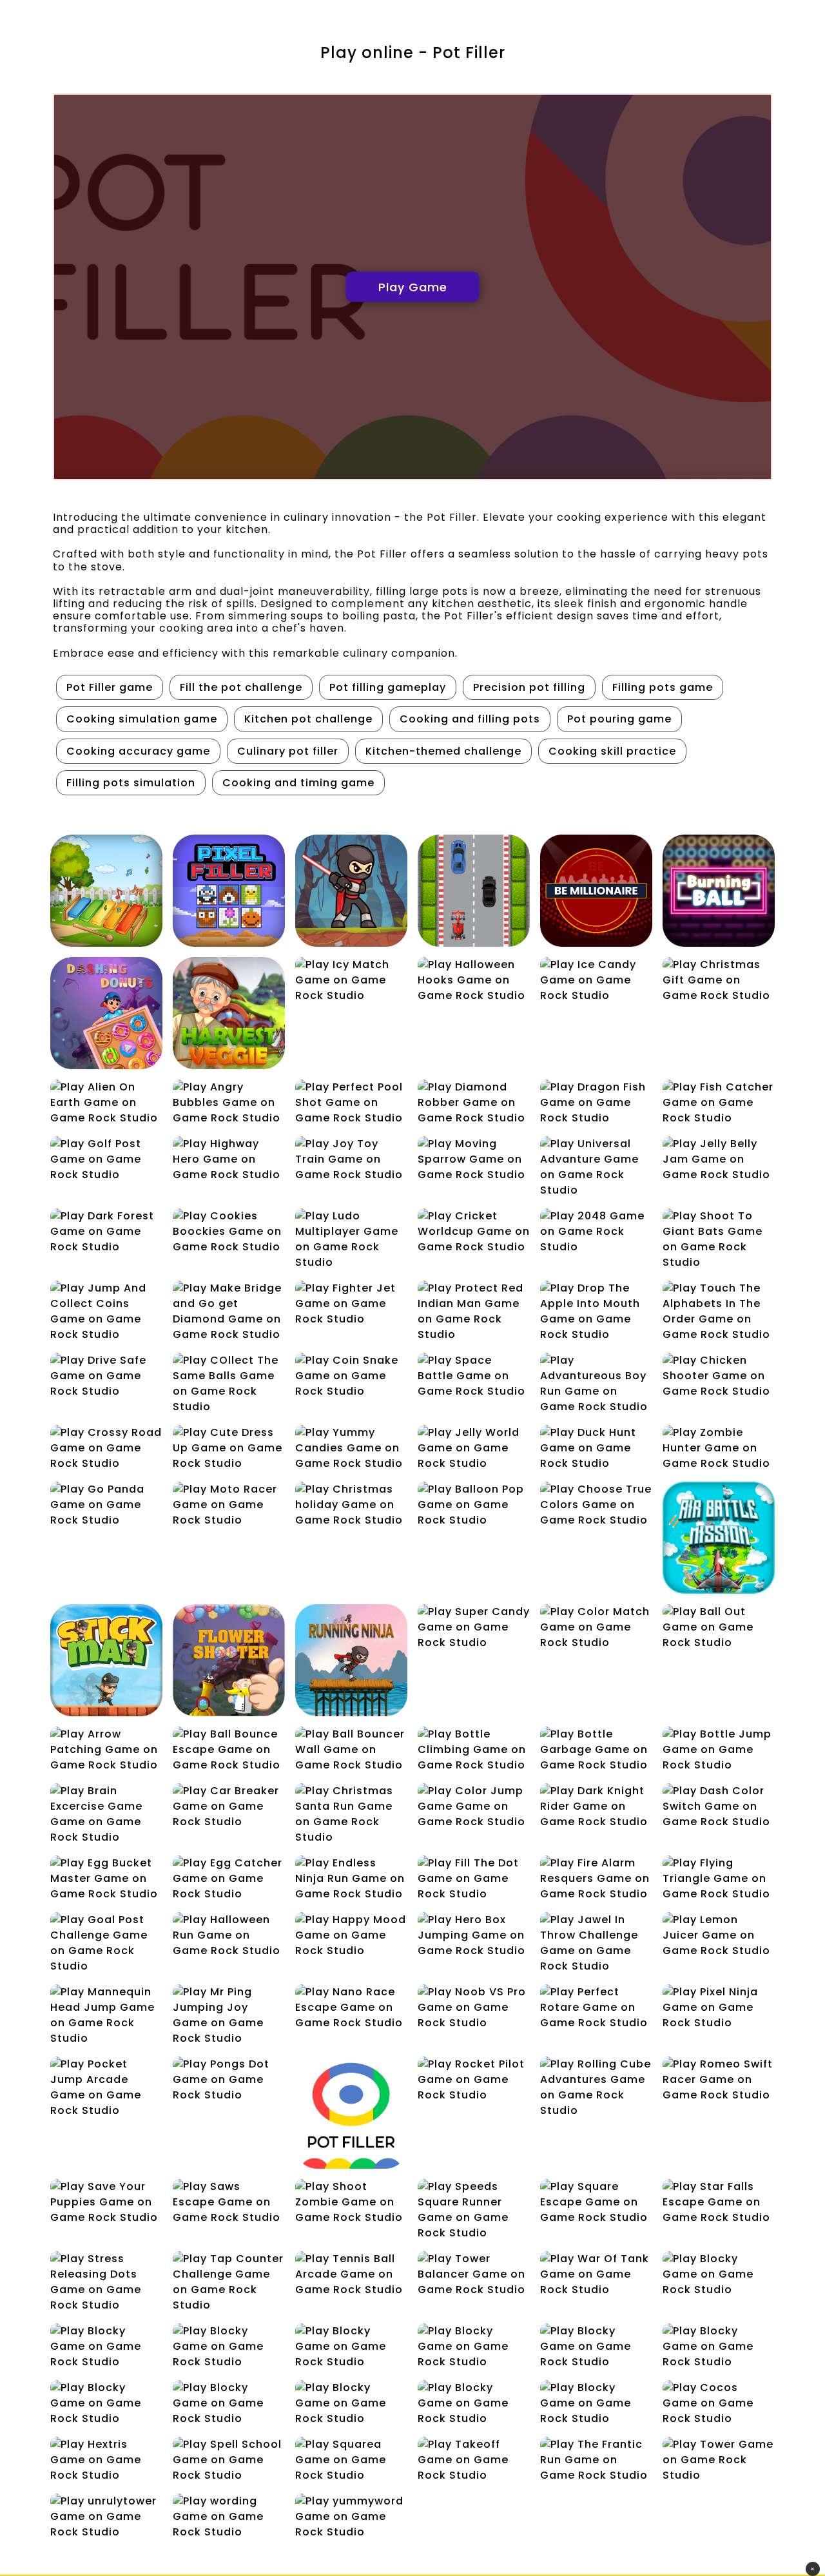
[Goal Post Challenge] (106, 1943)
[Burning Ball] (719, 891)
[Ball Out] (719, 1627)
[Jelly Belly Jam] (719, 1159)
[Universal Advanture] (596, 1167)
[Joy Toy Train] (351, 1159)
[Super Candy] (474, 1627)
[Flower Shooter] (229, 1660)
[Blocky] (719, 2274)
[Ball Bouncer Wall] (351, 1750)
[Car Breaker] (229, 1806)
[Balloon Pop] (474, 1505)
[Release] (596, 2403)
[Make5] (229, 2403)
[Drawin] (474, 2347)
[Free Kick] (106, 2403)
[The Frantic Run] (596, 2460)
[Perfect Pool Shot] (351, 1103)
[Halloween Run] (229, 1935)
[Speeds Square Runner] (474, 2210)
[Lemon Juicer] (719, 1935)
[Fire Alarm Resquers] (596, 1879)
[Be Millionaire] (596, 891)
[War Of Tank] (596, 2274)
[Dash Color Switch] (719, 1806)
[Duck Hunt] (596, 1448)
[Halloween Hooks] (474, 980)
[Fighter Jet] (351, 1304)
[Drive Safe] (106, 1376)
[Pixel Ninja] (719, 2008)
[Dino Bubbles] (351, 2347)
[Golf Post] (106, 1159)
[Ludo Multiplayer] (351, 1239)
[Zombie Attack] (351, 891)
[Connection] (106, 2347)
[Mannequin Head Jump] (106, 2015)
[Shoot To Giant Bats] (719, 1239)
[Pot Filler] (351, 2113)
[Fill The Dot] (474, 1879)
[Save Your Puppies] (106, 2202)
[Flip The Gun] (719, 2347)
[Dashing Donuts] (106, 1013)
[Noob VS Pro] (474, 2008)
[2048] (596, 1232)
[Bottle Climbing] (474, 1750)
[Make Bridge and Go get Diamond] (229, 1312)
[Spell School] (229, 2460)
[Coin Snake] (351, 1376)
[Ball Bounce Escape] (229, 1750)
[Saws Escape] (229, 2202)
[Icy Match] (351, 980)
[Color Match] (596, 1627)
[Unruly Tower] (106, 2517)
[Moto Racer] (229, 1505)
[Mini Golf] (351, 2403)
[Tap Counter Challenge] (229, 2282)
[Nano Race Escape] (351, 2008)
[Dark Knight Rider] (596, 1806)
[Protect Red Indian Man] (474, 1312)
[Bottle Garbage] (596, 1750)
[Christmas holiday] (351, 1505)
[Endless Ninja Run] (351, 1879)
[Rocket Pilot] (474, 2080)
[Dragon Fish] (596, 1103)
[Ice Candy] (596, 980)
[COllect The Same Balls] (229, 1384)
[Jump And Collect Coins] (106, 1312)
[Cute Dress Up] (229, 1448)
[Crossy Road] (106, 1448)
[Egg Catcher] (229, 1879)
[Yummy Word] (351, 2517)
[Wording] (229, 2517)
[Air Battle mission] (719, 1538)
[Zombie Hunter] (719, 1448)
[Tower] (719, 2460)
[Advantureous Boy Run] (596, 1384)
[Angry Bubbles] (229, 1103)
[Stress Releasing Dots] (106, 2282)
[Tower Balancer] (474, 2274)
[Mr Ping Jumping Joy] (229, 2015)
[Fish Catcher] (719, 1103)
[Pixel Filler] (229, 891)
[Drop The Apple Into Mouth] (596, 1312)
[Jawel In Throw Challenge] (596, 1943)
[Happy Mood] (351, 1935)
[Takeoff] (474, 2460)
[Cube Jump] (229, 2347)
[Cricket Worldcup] (474, 1232)
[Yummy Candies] (351, 1448)
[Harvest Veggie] (229, 1013)
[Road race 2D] (474, 891)
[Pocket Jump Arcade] (106, 2087)
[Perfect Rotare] (596, 2008)
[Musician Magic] (106, 891)
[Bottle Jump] (719, 1750)
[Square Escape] (596, 2202)
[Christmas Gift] (719, 980)
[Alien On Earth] (106, 1103)
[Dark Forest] (106, 1232)
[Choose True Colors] (596, 1505)
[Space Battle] (474, 1376)
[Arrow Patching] (106, 1750)
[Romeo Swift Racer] (719, 2080)
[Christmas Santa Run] (351, 1814)
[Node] (474, 2403)
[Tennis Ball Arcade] (351, 2274)
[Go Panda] (106, 1505)
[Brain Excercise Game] (106, 1814)
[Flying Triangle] (719, 1879)
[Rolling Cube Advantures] (596, 2087)
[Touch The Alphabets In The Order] (719, 1312)
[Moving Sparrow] (474, 1159)
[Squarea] (351, 2460)
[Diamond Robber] (474, 1103)
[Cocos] (719, 2403)
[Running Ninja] (351, 1660)
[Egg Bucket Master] (106, 1879)
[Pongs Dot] (229, 2080)
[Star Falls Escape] (719, 2202)
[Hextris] (106, 2460)
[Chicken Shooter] (719, 1376)
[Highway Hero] (229, 1159)
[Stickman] (106, 1660)
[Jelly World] (474, 1448)
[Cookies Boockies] (229, 1232)
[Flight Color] (596, 2347)
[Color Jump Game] (474, 1806)
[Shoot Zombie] (351, 2202)
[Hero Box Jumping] (474, 1935)
